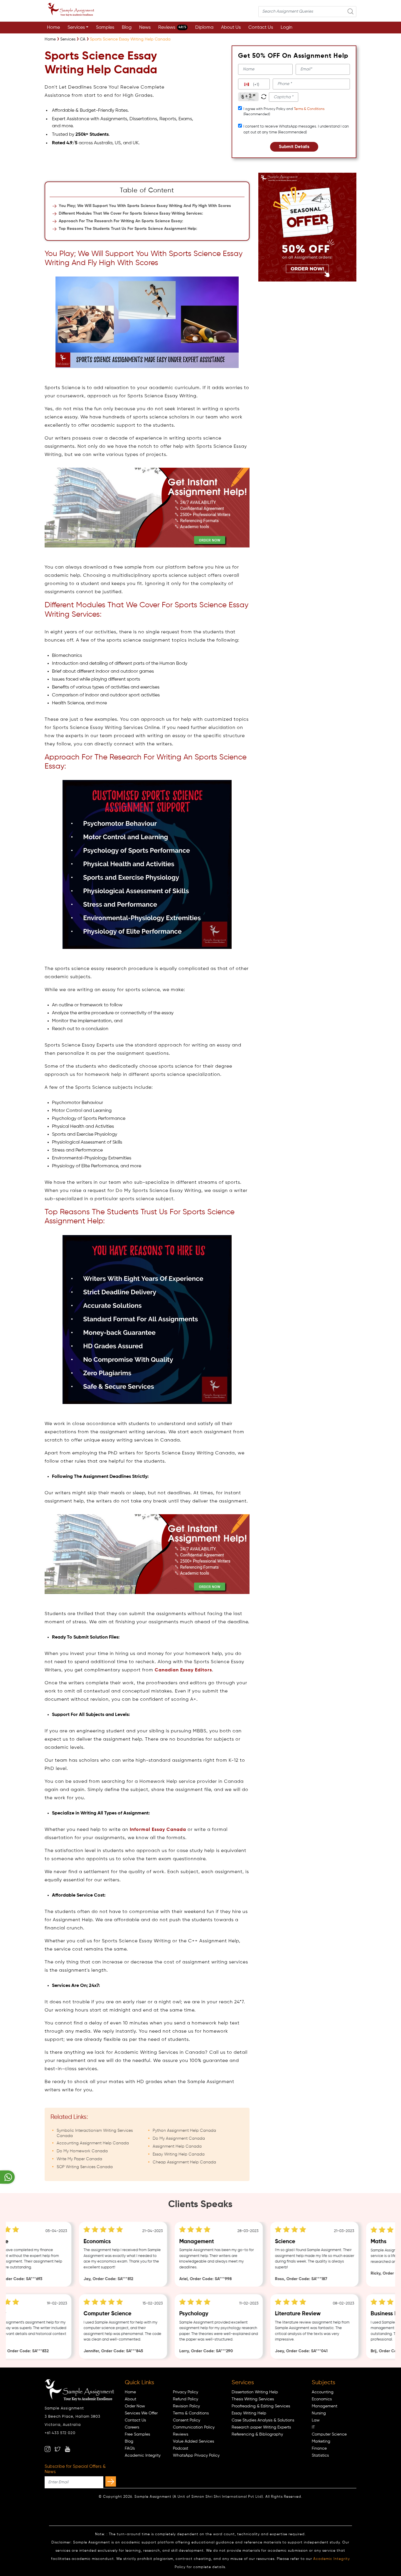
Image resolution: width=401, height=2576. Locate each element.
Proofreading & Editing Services (261, 2406)
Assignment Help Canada (177, 2146)
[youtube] (68, 2449)
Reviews (172, 28)
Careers (132, 2427)
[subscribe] (111, 2481)
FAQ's (130, 2448)
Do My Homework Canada (82, 2151)
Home (53, 28)
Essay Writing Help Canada (179, 2154)
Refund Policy (186, 2399)
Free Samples (137, 2434)
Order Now (135, 2406)
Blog (127, 28)
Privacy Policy (186, 2392)
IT (313, 2427)
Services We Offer (141, 2413)
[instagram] (48, 2449)
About (130, 2399)
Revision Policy (186, 2406)
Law (316, 2420)
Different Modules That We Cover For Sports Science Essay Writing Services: (131, 213)
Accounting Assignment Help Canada (93, 2143)
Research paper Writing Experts (261, 2427)
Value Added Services (193, 2441)
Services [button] (76, 28)
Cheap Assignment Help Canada (184, 2162)
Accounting (323, 2392)
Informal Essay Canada (158, 1830)
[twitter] (58, 2449)
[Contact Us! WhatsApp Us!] (7, 2177)
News (145, 28)
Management (325, 2406)
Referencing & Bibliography (257, 2434)
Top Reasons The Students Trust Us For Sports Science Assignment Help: (128, 229)
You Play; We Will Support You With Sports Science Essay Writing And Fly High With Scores (145, 206)
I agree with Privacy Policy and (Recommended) (284, 112)
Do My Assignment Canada (179, 2139)
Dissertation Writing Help (255, 2392)
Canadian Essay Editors (183, 1670)
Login (287, 28)
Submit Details (294, 147)
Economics (322, 2399)
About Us (231, 28)
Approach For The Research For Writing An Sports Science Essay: (121, 221)
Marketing (321, 2441)
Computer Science (329, 2434)
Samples (105, 28)
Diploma (204, 28)
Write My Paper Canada (79, 2159)
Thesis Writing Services (253, 2399)
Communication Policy (194, 2427)
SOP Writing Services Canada (85, 2167)
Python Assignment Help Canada (184, 2131)
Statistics (320, 2455)
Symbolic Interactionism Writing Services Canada (95, 2133)
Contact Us (261, 28)
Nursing (319, 2413)
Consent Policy (187, 2420)
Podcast (181, 2448)
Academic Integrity (143, 2455)
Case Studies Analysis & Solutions (263, 2420)
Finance (319, 2448)
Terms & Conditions (309, 109)
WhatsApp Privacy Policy (196, 2455)
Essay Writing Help (249, 2413)
